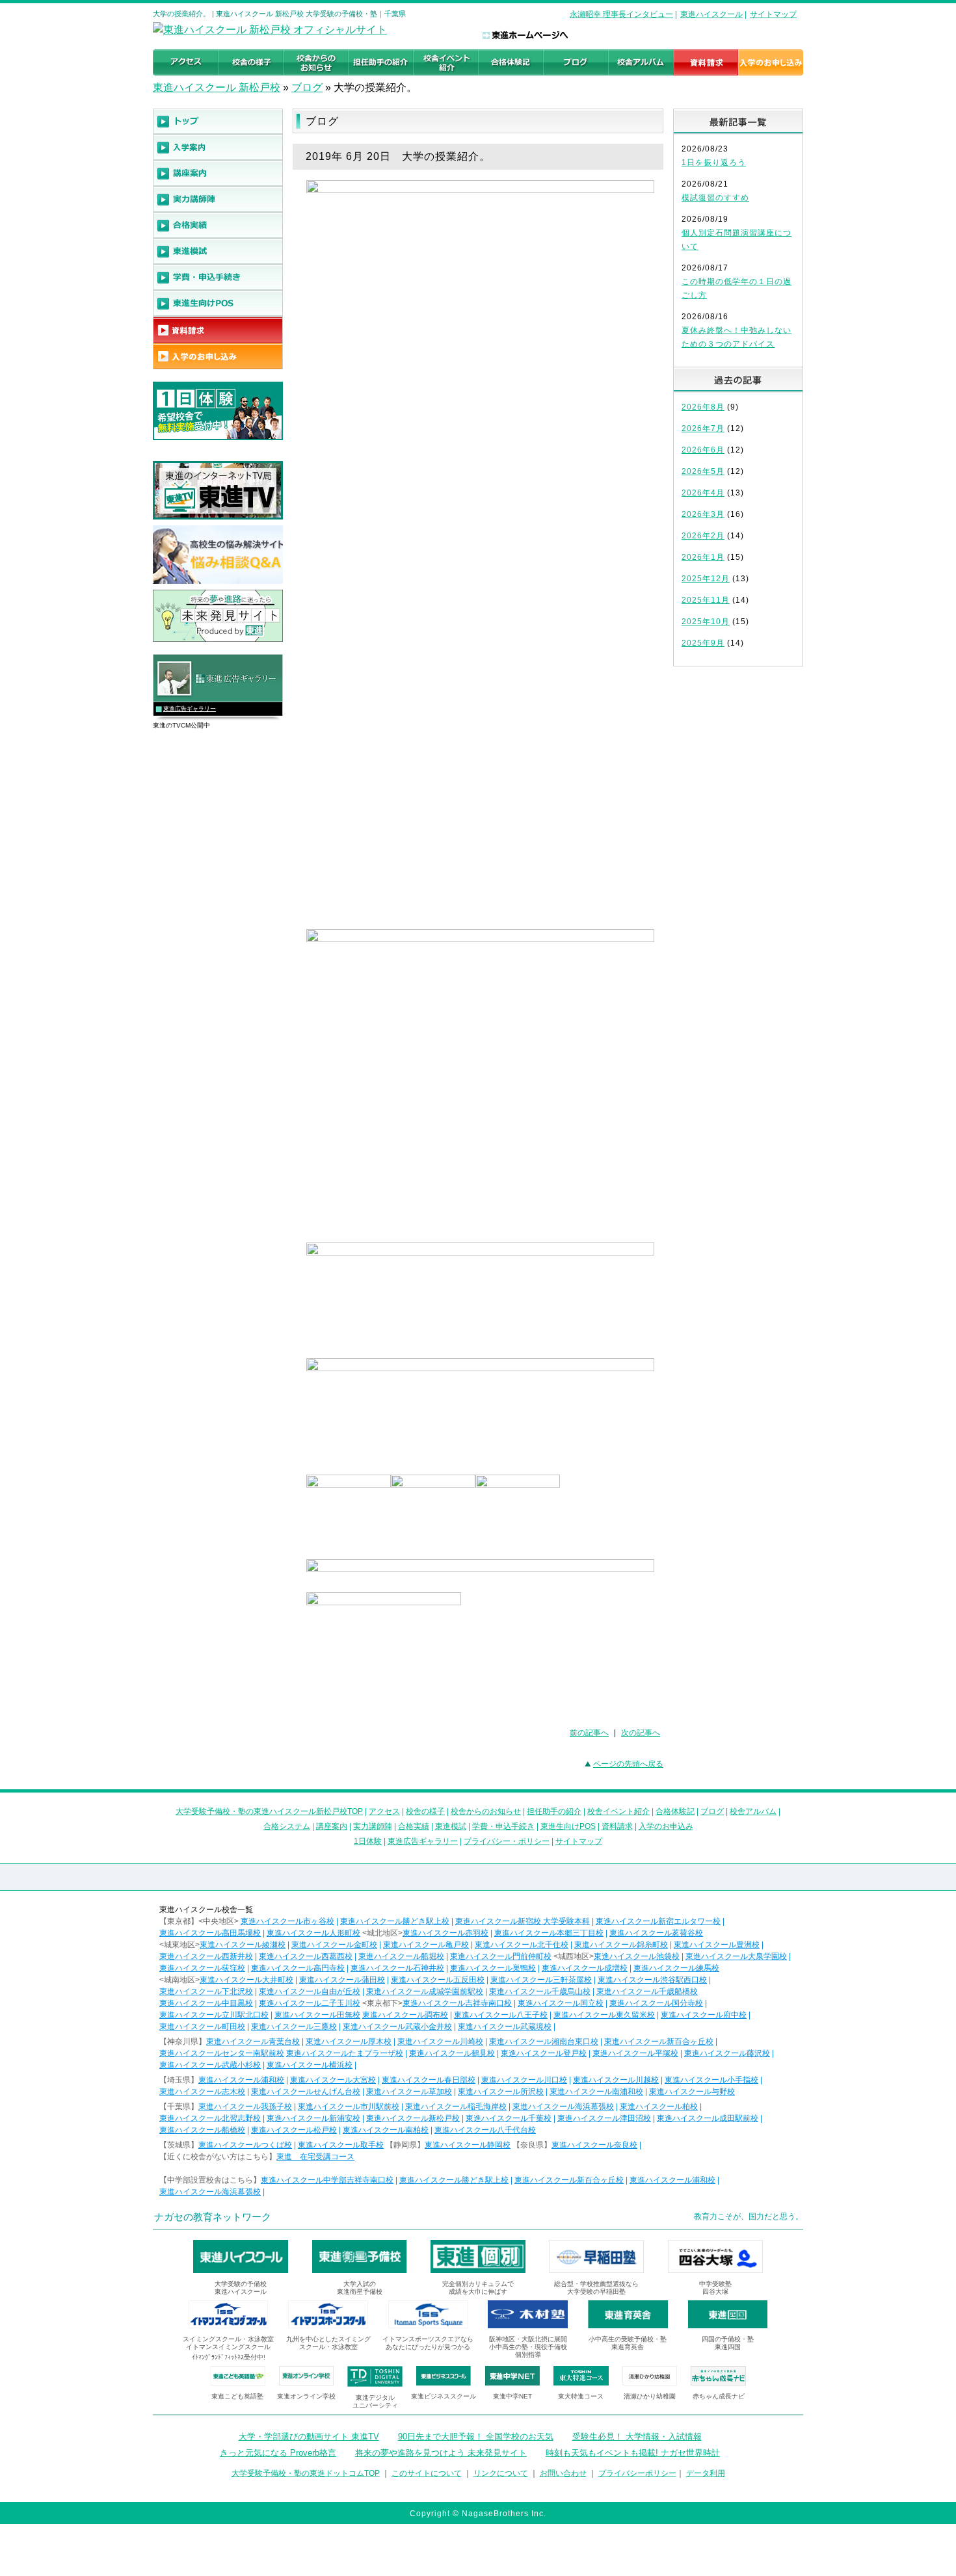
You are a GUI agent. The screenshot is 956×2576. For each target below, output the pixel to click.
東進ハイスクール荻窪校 (202, 1968)
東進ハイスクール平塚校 (635, 2053)
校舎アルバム (753, 1811)
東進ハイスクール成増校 (585, 1968)
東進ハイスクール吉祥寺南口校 (457, 2003)
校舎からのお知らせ (486, 1811)
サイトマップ (773, 14)
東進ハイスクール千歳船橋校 (647, 1991)
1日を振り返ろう (714, 163)
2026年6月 (703, 450)
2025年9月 (703, 643)
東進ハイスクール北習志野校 (210, 2118)
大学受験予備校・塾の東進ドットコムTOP (306, 2473)
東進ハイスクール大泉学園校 (736, 1956)
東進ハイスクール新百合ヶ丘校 (659, 2042)
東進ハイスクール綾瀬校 (243, 1945)
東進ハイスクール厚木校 (349, 2042)
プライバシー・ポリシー (507, 1841)
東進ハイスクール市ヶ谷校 (287, 1921)
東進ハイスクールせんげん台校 (306, 2092)
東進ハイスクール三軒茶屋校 (541, 1980)
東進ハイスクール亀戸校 (426, 1945)
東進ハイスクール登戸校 (544, 2053)
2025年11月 (706, 600)
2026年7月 (703, 428)
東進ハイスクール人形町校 (313, 1933)
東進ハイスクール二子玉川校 (310, 2003)
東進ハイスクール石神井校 (397, 1968)
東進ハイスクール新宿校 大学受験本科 (523, 1921)
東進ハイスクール (711, 14)
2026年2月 (703, 536)
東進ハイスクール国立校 (561, 2003)
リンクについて (501, 2473)
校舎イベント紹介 (618, 1811)
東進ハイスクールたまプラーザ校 (345, 2053)
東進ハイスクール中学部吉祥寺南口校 (327, 2180)
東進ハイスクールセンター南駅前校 (222, 2053)
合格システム (287, 1826)
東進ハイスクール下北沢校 (206, 1991)
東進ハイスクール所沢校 (501, 2092)
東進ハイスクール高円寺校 (298, 1968)
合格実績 (414, 1826)
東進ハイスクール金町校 (334, 1945)
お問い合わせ (563, 2473)
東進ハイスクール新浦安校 (313, 2118)
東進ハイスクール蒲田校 (342, 1980)
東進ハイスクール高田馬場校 (210, 1933)
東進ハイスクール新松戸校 (413, 2118)
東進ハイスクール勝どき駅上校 (395, 1921)
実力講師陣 (373, 1826)
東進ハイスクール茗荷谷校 (656, 1933)
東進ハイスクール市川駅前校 (349, 2107)
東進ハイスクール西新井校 (206, 1956)
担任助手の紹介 (554, 1811)
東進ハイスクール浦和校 (241, 2080)
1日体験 (368, 1841)
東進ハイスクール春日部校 (429, 2080)
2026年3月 (703, 514)
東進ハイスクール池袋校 (637, 1956)
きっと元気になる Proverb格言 (278, 2453)
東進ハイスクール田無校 (317, 2015)
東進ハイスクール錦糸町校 (621, 1945)
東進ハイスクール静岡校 (468, 2145)
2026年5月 (703, 471)
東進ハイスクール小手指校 (711, 2080)
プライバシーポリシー (637, 2473)
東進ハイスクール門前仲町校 (501, 1956)
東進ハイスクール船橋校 (202, 2130)
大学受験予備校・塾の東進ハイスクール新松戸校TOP (269, 1811)
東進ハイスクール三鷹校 (294, 2027)
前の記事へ (589, 1733)
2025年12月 (706, 579)
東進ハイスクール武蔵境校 (505, 2027)
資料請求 (617, 1826)
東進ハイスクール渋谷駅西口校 (652, 1980)
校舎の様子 (425, 1811)
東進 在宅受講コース (315, 2157)
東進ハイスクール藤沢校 (727, 2053)
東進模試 (451, 1826)
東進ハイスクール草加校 (409, 2092)
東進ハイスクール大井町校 (246, 1980)
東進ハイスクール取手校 (341, 2145)
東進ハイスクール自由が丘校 (310, 1991)
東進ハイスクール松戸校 (294, 2130)
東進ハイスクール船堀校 (401, 1956)
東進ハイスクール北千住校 (522, 1945)
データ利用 (706, 2473)
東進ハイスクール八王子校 (501, 2015)
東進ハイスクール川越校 (616, 2080)
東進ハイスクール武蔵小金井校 (397, 2027)
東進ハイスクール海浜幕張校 (563, 2107)
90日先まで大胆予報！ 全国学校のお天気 (476, 2437)
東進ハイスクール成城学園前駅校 (425, 1991)
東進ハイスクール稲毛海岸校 (456, 2107)
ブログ (307, 87)
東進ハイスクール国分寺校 (656, 2003)
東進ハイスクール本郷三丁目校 (549, 1933)
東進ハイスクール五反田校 (438, 1980)
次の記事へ (641, 1733)
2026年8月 (703, 407)
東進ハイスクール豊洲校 (717, 1945)
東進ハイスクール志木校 (202, 2092)
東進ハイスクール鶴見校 (452, 2053)
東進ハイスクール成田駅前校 (708, 2118)
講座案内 (332, 1826)
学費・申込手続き (503, 1826)
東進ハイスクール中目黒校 (206, 2003)
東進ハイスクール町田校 (202, 2027)
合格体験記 (675, 1811)
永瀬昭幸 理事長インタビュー (621, 14)
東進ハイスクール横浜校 (310, 2065)
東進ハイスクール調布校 (405, 2015)
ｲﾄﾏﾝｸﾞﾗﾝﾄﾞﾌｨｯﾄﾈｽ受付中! (229, 2357)
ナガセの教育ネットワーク (213, 2217)
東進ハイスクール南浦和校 (596, 2092)
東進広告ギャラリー (190, 709)
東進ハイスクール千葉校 (509, 2118)
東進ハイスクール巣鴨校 (493, 1968)
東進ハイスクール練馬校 (676, 1968)
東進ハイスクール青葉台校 (253, 2042)
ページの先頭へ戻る (628, 1764)
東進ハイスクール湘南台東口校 (544, 2042)
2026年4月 (703, 493)
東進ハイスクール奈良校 (594, 2145)
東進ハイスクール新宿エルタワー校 (658, 1921)
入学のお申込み (666, 1826)
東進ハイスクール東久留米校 (604, 2015)
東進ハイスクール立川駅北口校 (214, 2015)
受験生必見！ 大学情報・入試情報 (637, 2437)
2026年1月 (703, 557)
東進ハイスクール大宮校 (333, 2080)
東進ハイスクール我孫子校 (245, 2107)
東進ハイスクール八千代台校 (485, 2130)
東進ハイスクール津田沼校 (604, 2118)
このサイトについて (427, 2473)
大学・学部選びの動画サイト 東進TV (309, 2437)
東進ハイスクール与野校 (692, 2092)
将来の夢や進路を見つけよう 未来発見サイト (441, 2453)
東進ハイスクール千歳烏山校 (540, 1991)
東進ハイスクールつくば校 (245, 2145)
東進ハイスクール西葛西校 (306, 1956)
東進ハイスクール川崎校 (440, 2042)
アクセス (384, 1811)
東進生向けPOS (568, 1826)
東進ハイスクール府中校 (704, 2015)
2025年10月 (706, 622)
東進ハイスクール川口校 (524, 2080)
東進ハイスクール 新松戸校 (217, 87)
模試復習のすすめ (715, 198)
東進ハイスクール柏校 (659, 2107)
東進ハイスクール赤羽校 (445, 1933)
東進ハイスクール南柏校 (386, 2130)
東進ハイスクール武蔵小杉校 (210, 2065)
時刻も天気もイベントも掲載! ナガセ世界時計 (633, 2453)
